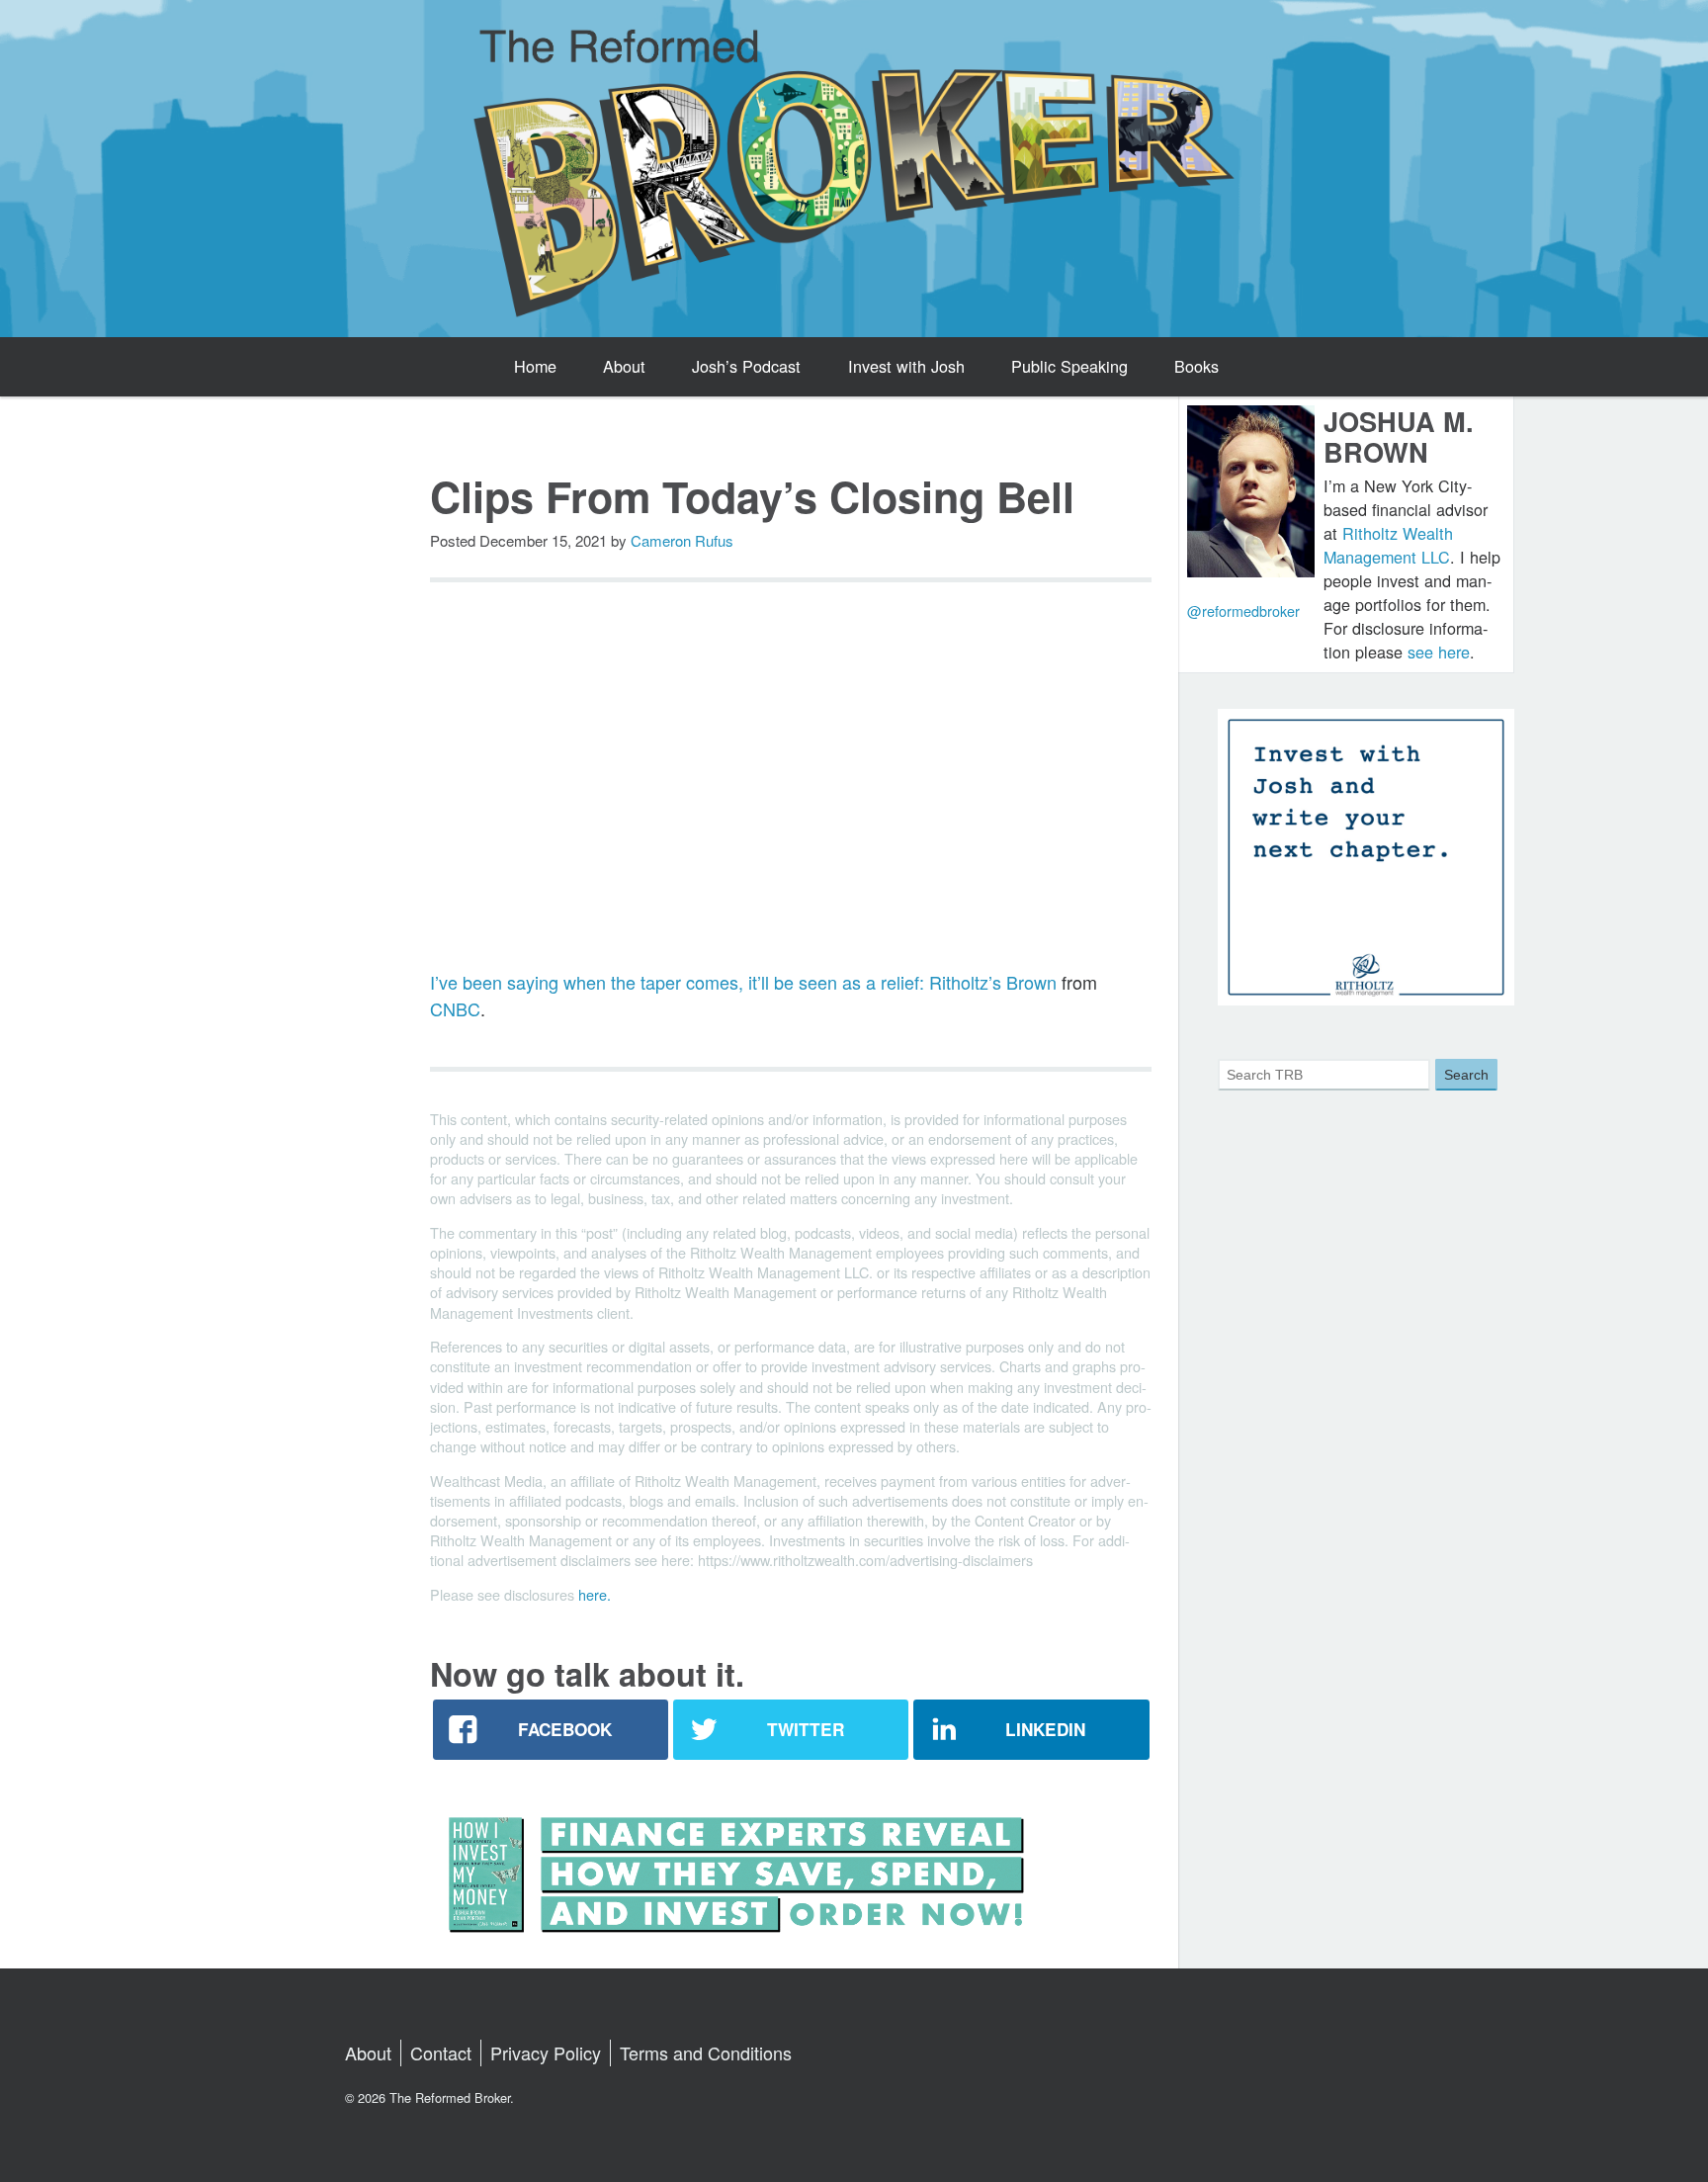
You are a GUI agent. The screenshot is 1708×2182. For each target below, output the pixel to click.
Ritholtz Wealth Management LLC (1388, 545)
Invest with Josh (906, 366)
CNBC (455, 1008)
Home (535, 366)
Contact (441, 2052)
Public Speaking (1069, 366)
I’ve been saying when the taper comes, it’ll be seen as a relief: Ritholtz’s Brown (743, 982)
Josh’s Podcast (746, 366)
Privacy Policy (546, 2052)
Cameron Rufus (682, 540)
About (624, 366)
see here (1439, 652)
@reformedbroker (1243, 611)
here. (595, 1594)
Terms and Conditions (706, 2052)
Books (1196, 366)
